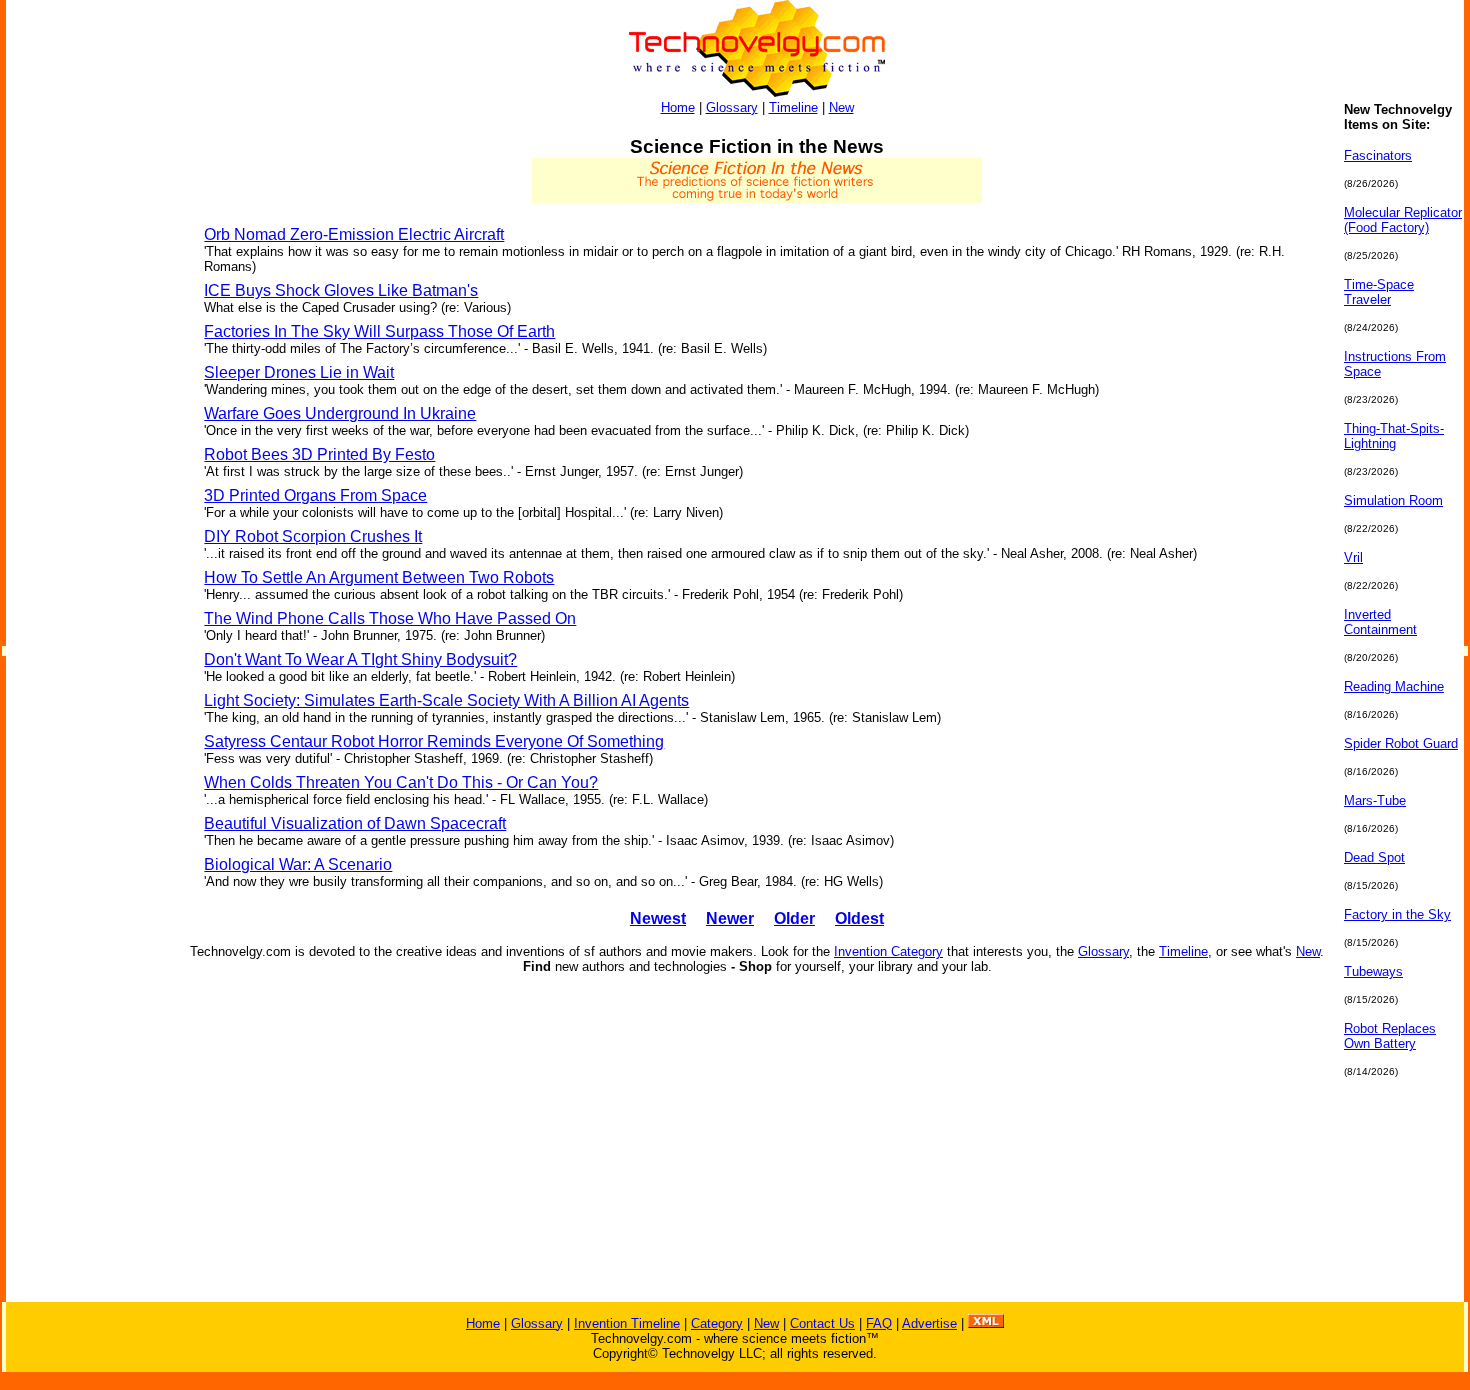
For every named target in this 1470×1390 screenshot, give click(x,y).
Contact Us (822, 1323)
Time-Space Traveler (1379, 292)
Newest (658, 918)
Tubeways (1373, 971)
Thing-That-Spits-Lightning (1394, 436)
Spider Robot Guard (1401, 743)
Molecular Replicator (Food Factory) (1403, 220)
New (841, 107)
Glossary (732, 107)
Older (794, 918)
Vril (1353, 557)
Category (717, 1323)
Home (678, 107)
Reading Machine (1394, 686)
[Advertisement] (86, 402)
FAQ (879, 1323)
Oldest (859, 918)
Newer (730, 918)
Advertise (929, 1323)
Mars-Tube (1375, 800)
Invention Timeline (627, 1323)
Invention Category (888, 951)
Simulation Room (1393, 500)
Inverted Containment (1380, 622)
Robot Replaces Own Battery (1390, 1036)
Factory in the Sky (1397, 914)
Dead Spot (1374, 857)
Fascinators (1378, 155)
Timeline (793, 107)
